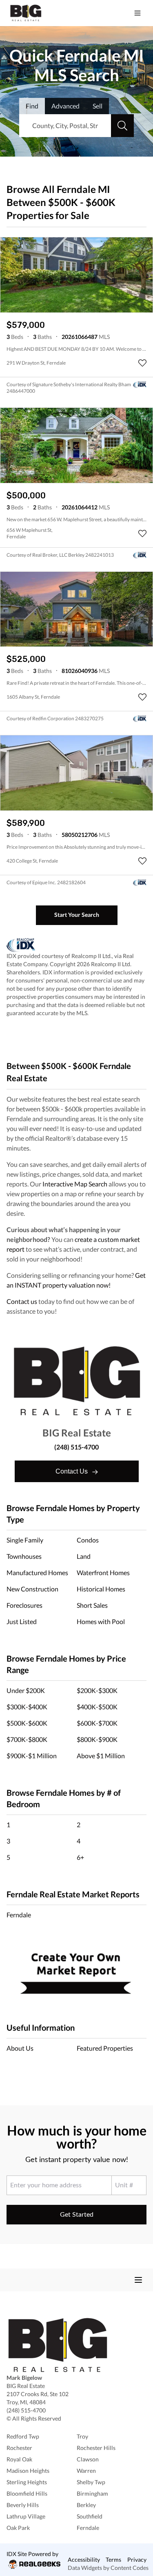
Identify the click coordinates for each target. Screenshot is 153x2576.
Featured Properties (105, 2048)
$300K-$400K (27, 1707)
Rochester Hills (96, 2448)
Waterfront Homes (103, 1572)
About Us (20, 2048)
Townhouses (24, 1556)
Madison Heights (28, 2471)
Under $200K (26, 1690)
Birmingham (92, 2493)
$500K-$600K (27, 1723)
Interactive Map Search (75, 1184)
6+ (80, 1857)
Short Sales (92, 1605)
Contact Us (72, 1471)
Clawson (88, 2459)
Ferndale (19, 1915)
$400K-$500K (97, 1707)
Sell (98, 106)
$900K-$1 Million (32, 1756)
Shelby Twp (91, 2482)
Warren (86, 2471)
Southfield (90, 2516)
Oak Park (18, 2528)
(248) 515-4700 (76, 1447)
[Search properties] (122, 126)
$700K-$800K (27, 1739)
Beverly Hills (23, 2505)
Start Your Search (77, 915)
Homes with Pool (101, 1621)
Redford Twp (23, 2436)
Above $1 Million (101, 1756)
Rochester (19, 2448)
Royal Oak (19, 2459)
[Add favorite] (142, 363)
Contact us (22, 1301)
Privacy (137, 2559)
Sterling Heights (27, 2482)
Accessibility (84, 2559)
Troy (82, 2436)
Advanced (65, 106)
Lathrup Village (26, 2516)
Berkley (86, 2505)
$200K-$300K (97, 1690)
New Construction (32, 1589)
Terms (113, 2559)
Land (84, 1556)
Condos (88, 1540)
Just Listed (22, 1621)
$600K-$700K (97, 1723)
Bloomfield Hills (27, 2493)
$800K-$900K (97, 1739)
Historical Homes (101, 1589)
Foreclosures (24, 1605)
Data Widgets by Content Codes (108, 2568)
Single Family (25, 1540)
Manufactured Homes (37, 1572)
